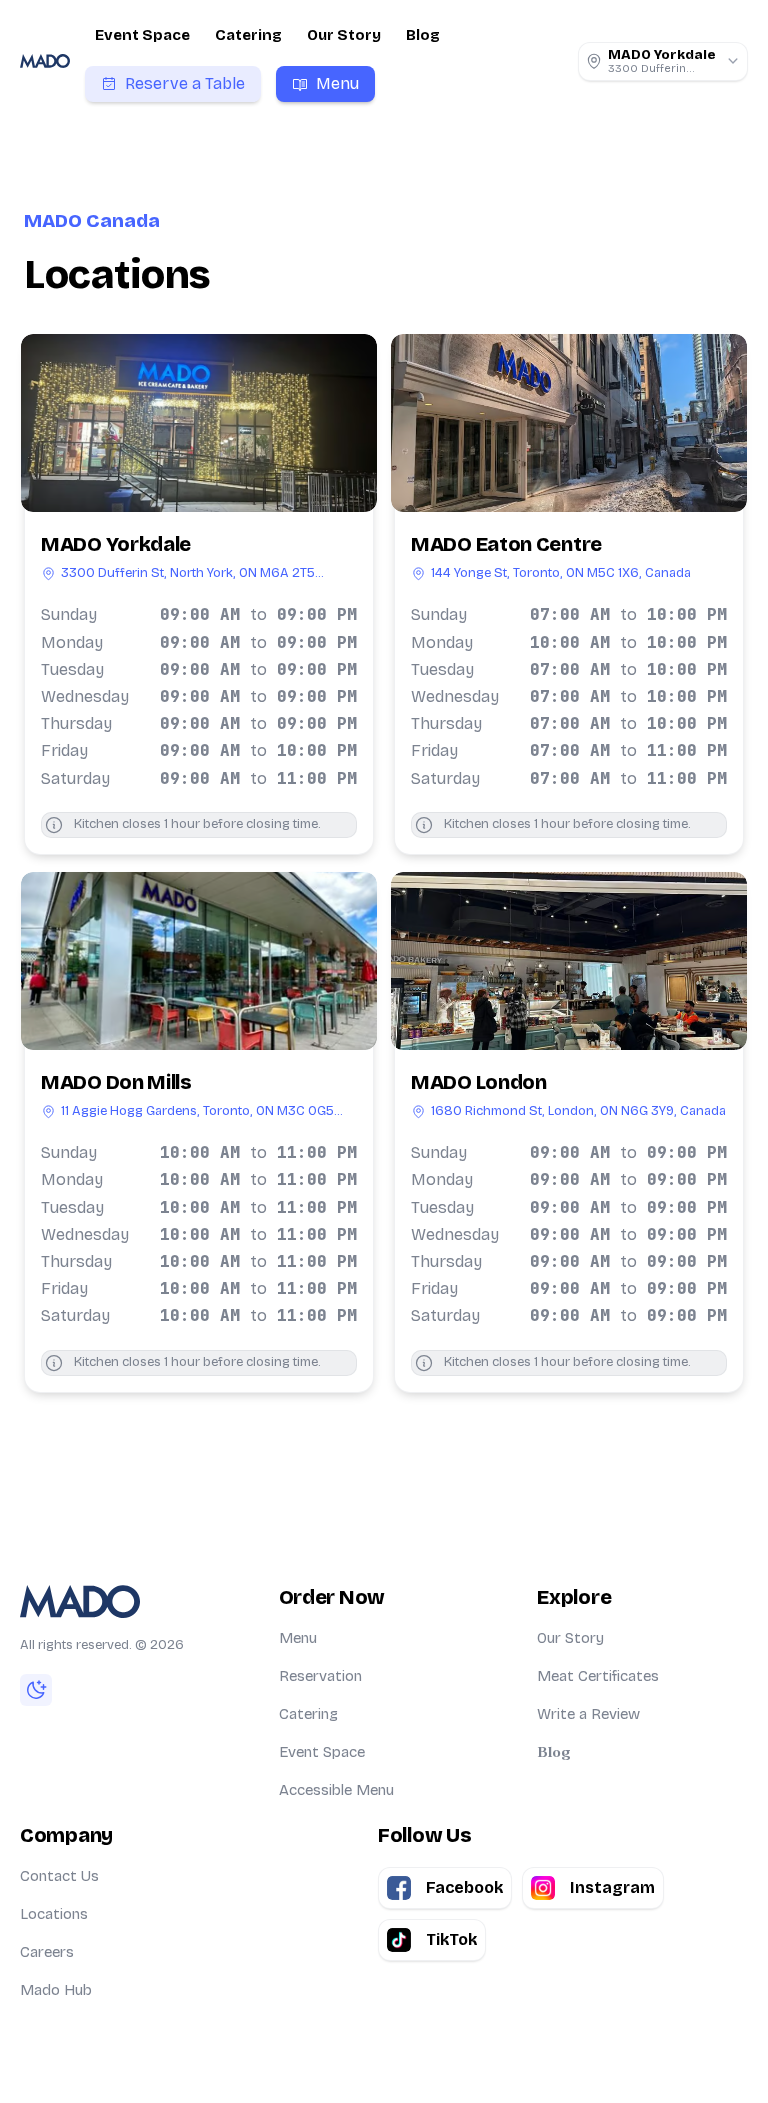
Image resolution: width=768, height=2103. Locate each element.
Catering (248, 35)
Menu (298, 1638)
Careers (47, 1952)
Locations (54, 1914)
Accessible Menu (336, 1790)
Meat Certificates (598, 1676)
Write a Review (588, 1714)
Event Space (142, 35)
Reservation (320, 1676)
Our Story (344, 35)
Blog (423, 35)
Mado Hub (56, 1990)
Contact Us (59, 1876)
